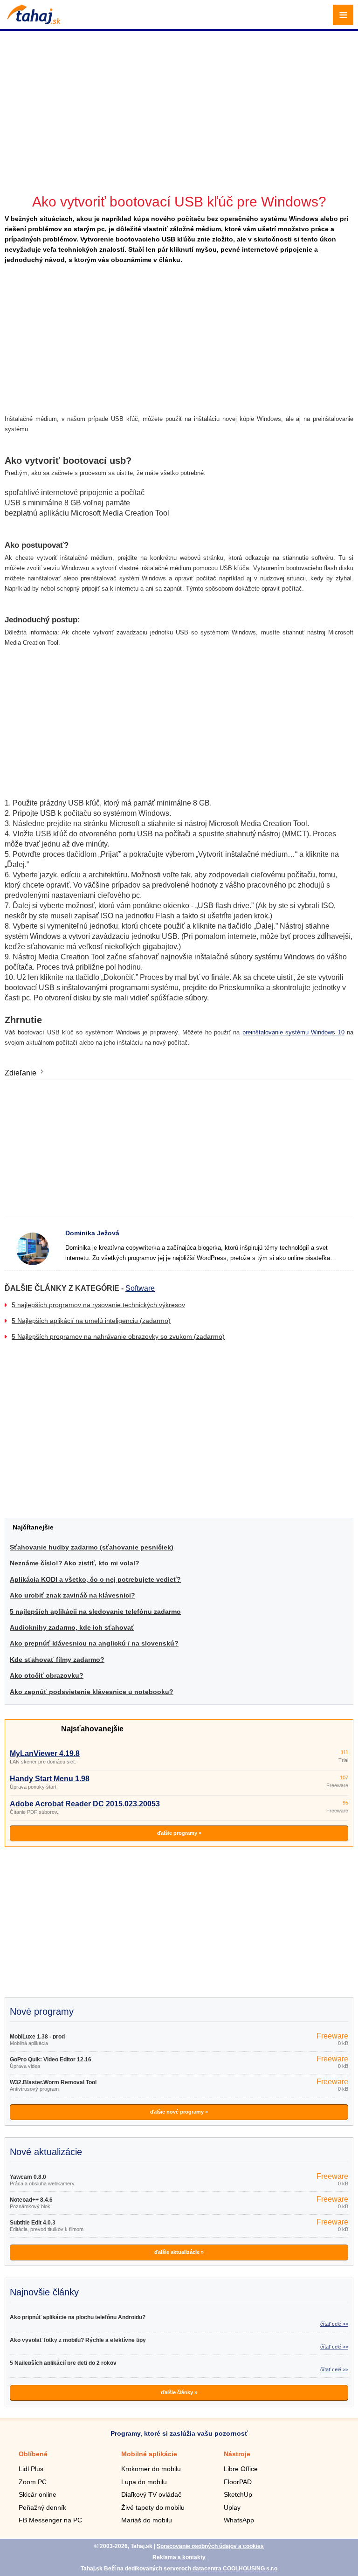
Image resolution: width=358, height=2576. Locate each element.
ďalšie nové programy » (179, 2112)
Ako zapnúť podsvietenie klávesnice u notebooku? (92, 1692)
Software (140, 1288)
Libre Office (241, 2469)
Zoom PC (33, 2482)
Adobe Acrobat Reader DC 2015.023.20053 (85, 1804)
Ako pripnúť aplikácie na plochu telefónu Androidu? (78, 2317)
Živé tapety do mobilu (153, 2507)
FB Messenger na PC (50, 2520)
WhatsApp (239, 2520)
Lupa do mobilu (144, 2482)
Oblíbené (33, 2454)
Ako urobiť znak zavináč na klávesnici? (72, 1595)
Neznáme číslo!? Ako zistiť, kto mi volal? (75, 1563)
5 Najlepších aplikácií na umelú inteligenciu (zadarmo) (91, 1321)
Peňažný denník (42, 2507)
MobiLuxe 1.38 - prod (37, 2037)
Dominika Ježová (92, 1233)
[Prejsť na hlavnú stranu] (33, 22)
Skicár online (38, 2494)
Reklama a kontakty (179, 2557)
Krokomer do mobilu (151, 2469)
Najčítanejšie (33, 1527)
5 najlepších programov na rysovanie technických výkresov (98, 1305)
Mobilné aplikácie (149, 2454)
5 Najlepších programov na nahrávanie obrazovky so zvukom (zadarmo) (118, 1336)
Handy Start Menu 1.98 (50, 1779)
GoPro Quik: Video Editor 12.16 (51, 2059)
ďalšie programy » (179, 1833)
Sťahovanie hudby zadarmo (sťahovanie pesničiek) (92, 1547)
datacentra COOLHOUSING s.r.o (235, 2569)
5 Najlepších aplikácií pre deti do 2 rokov (63, 2363)
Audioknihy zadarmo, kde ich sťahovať (72, 1627)
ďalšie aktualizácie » (179, 2252)
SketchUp (238, 2494)
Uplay (232, 2507)
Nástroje (237, 2454)
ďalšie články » (179, 2392)
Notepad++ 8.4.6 (31, 2200)
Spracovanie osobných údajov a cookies (210, 2546)
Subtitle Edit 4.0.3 (33, 2223)
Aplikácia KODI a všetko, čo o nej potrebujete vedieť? (95, 1579)
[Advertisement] (180, 98)
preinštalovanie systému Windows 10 (293, 1032)
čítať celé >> (334, 2324)
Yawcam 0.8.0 (28, 2177)
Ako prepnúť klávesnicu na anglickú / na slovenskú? (94, 1643)
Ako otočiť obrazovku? (47, 1675)
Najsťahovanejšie (92, 1729)
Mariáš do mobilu (147, 2520)
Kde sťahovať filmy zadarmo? (57, 1660)
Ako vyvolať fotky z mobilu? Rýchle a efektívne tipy (78, 2340)
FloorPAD (238, 2482)
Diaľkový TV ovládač (151, 2494)
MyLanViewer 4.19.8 (45, 1753)
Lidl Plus (31, 2469)
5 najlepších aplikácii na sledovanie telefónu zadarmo (95, 1612)
